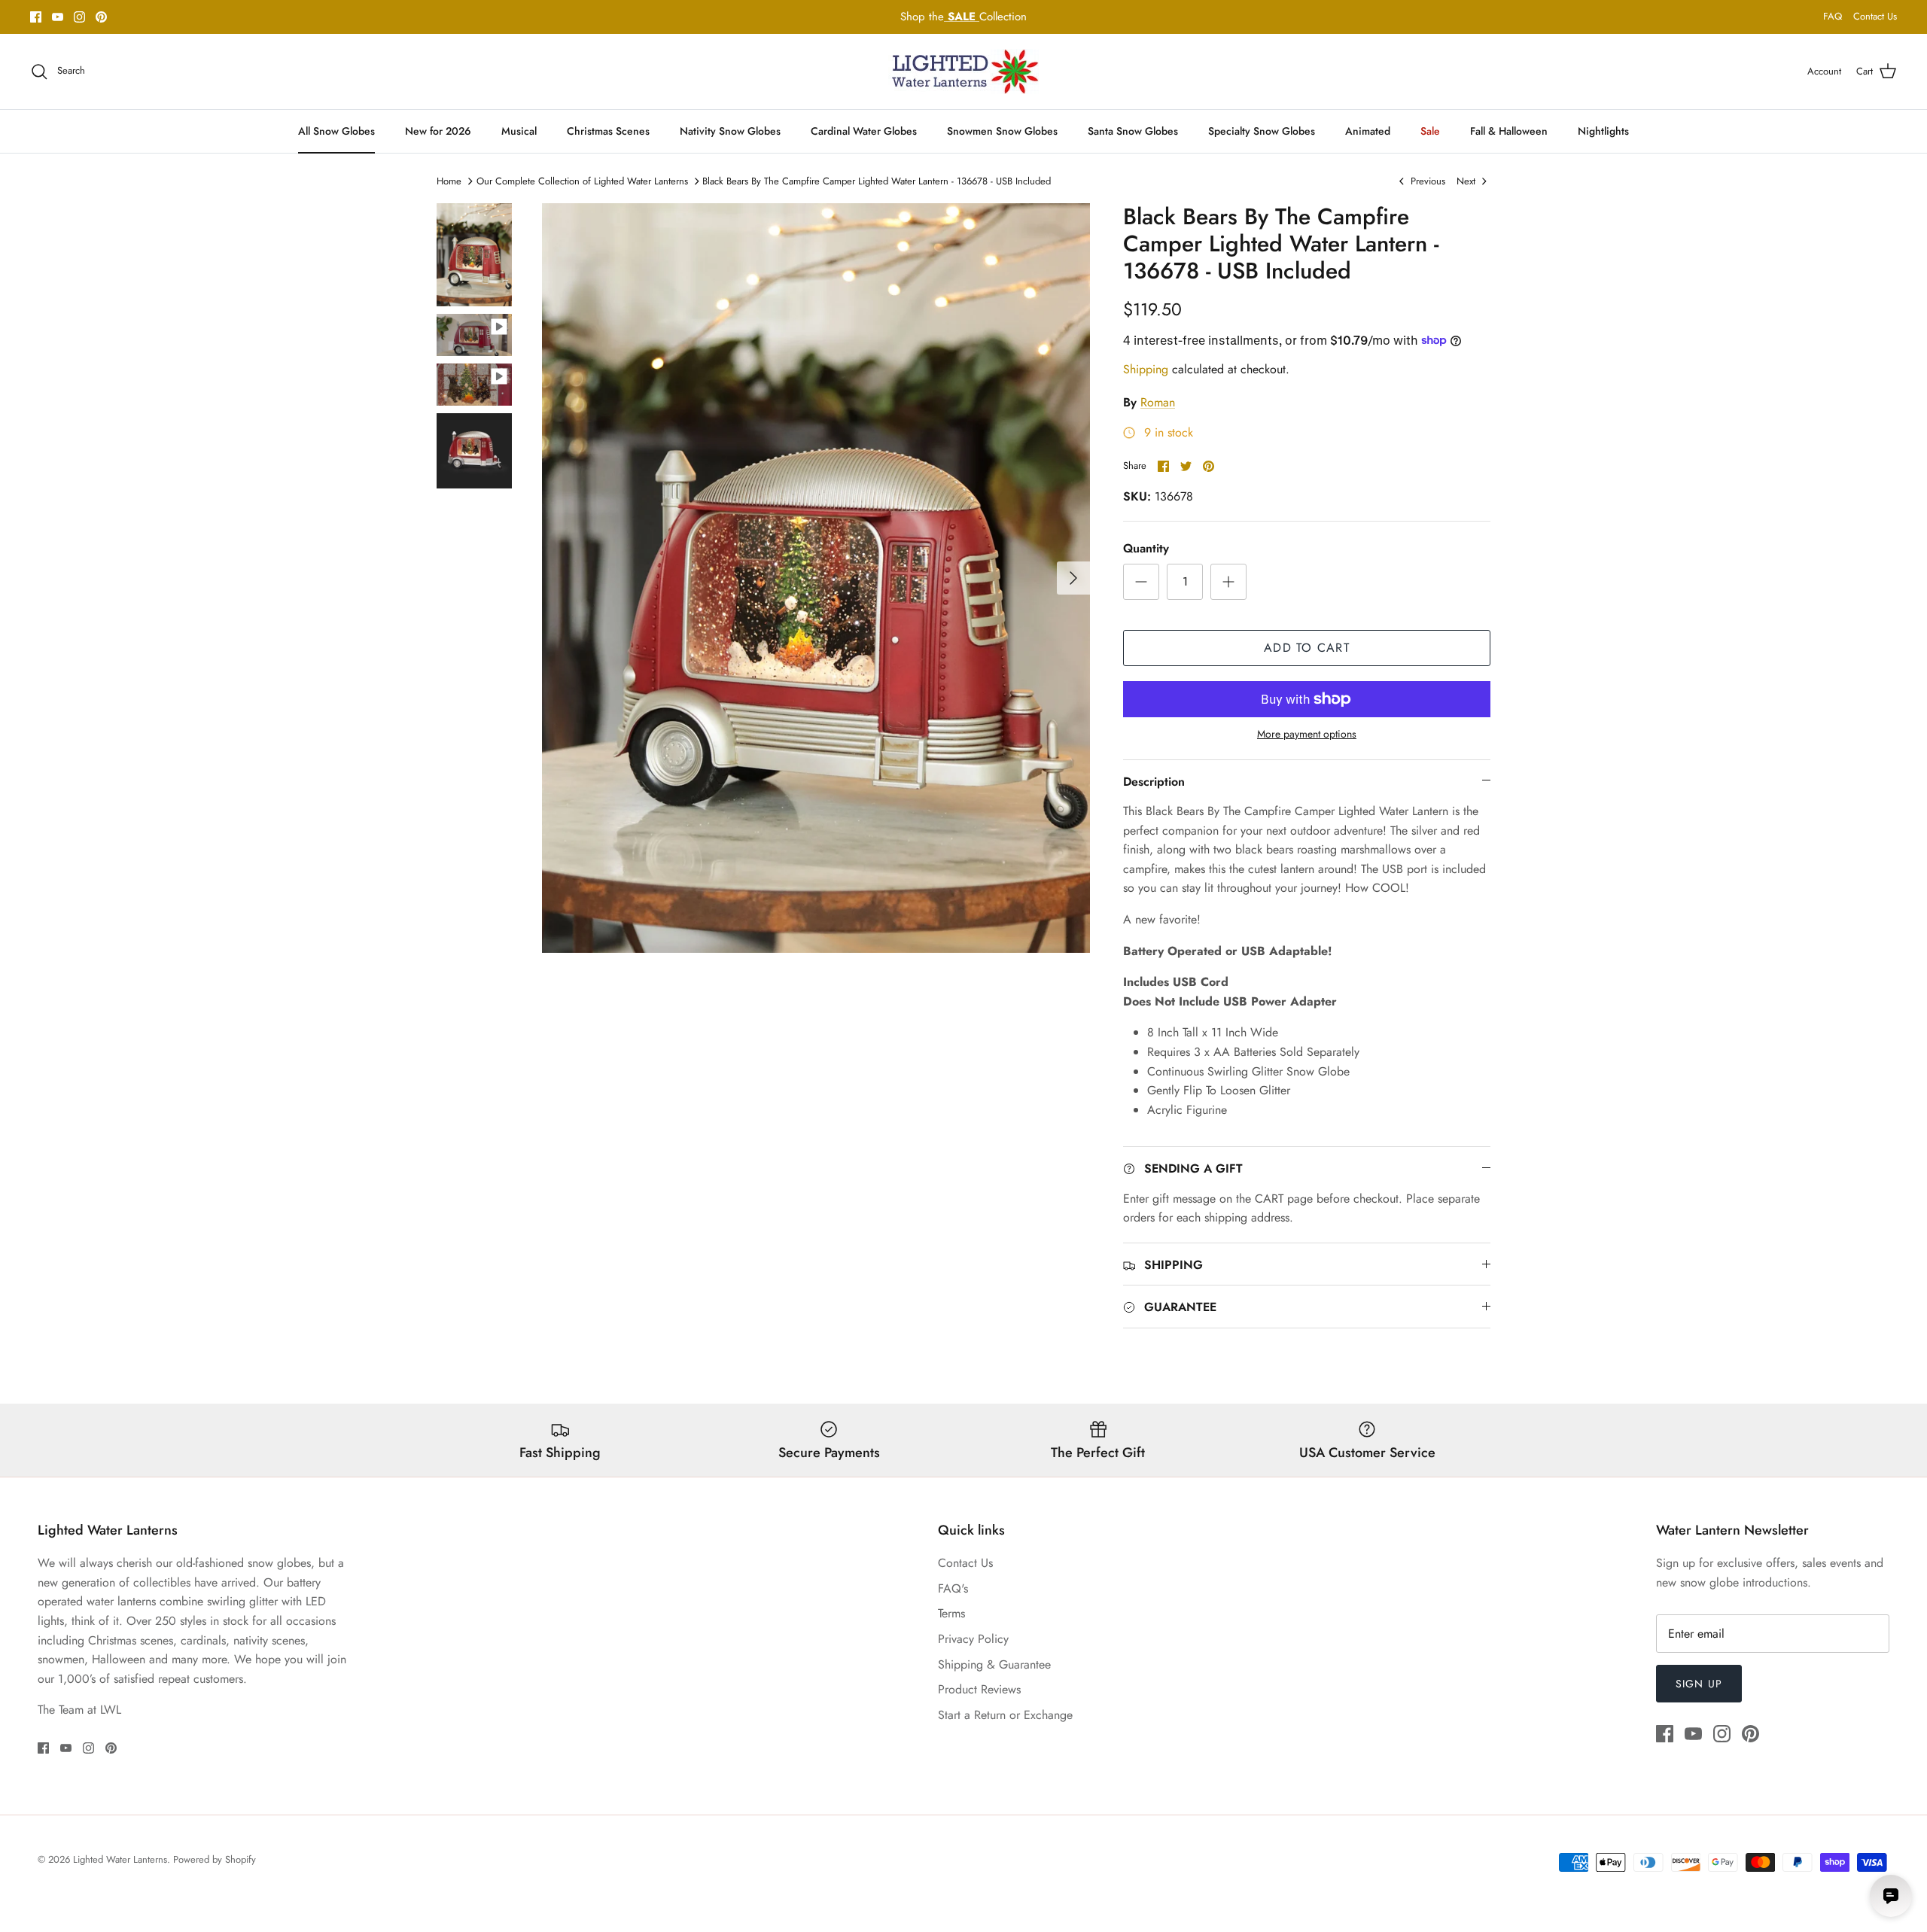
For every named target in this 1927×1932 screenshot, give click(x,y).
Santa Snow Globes (1133, 131)
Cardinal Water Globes (864, 131)
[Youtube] (58, 17)
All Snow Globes (336, 131)
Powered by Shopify (215, 1859)
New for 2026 (438, 131)
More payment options (1307, 734)
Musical (519, 131)
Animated (1368, 131)
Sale (1430, 131)
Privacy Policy (973, 1639)
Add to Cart (1307, 648)
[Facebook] (36, 17)
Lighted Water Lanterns (120, 1859)
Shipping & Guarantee (994, 1664)
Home (449, 181)
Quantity (1146, 549)
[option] (816, 578)
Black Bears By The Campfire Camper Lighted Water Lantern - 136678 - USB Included (877, 181)
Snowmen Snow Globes (1002, 131)
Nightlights (1603, 131)
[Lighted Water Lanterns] (963, 71)
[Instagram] (79, 17)
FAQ (1833, 16)
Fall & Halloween (1509, 131)
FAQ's (953, 1588)
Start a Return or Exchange (1005, 1715)
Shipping (1146, 369)
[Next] (1073, 578)
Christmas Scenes (608, 131)
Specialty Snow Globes (1262, 131)
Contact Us (1875, 16)
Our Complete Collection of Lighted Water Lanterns (582, 181)
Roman (1158, 402)
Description (1154, 782)
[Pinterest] (101, 17)
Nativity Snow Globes (730, 131)
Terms (951, 1613)
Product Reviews (979, 1689)
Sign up (1699, 1684)
